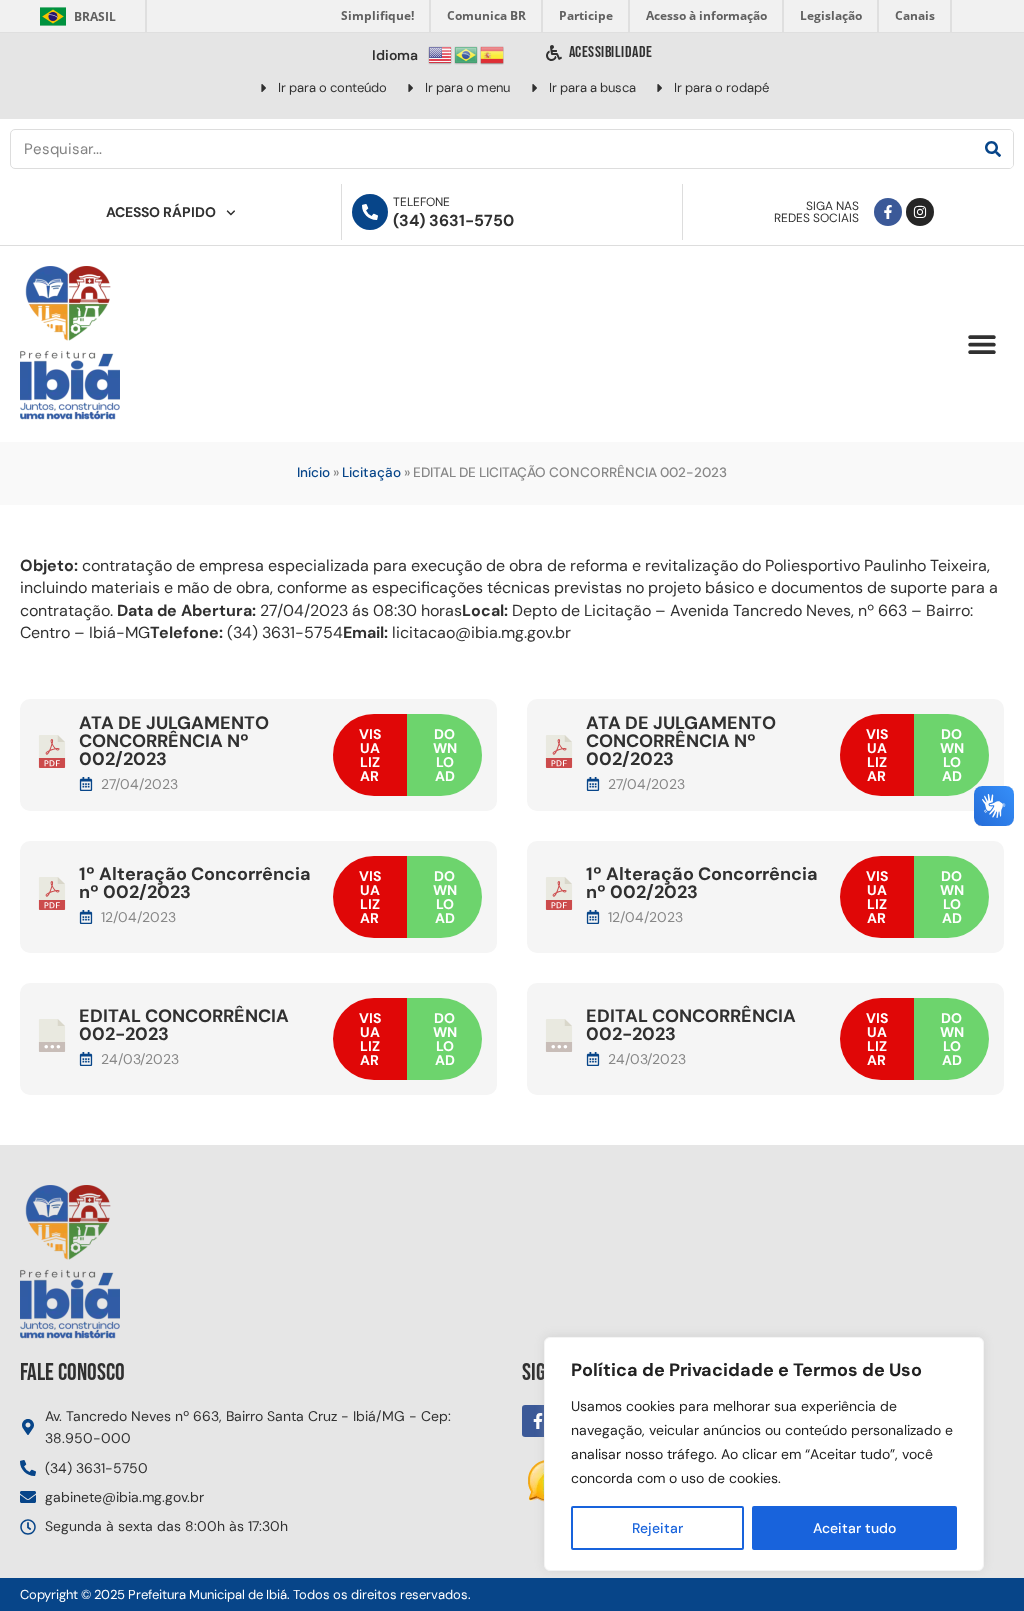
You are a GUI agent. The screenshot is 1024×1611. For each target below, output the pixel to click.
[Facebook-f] (888, 212)
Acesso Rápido (161, 212)
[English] (441, 53)
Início (313, 472)
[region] (764, 1454)
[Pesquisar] (993, 149)
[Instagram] (920, 212)
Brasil (74, 16)
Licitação (371, 472)
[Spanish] (493, 53)
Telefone (421, 202)
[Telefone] (370, 212)
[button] (981, 344)
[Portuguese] (467, 53)
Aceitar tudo (854, 1528)
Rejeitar (657, 1528)
